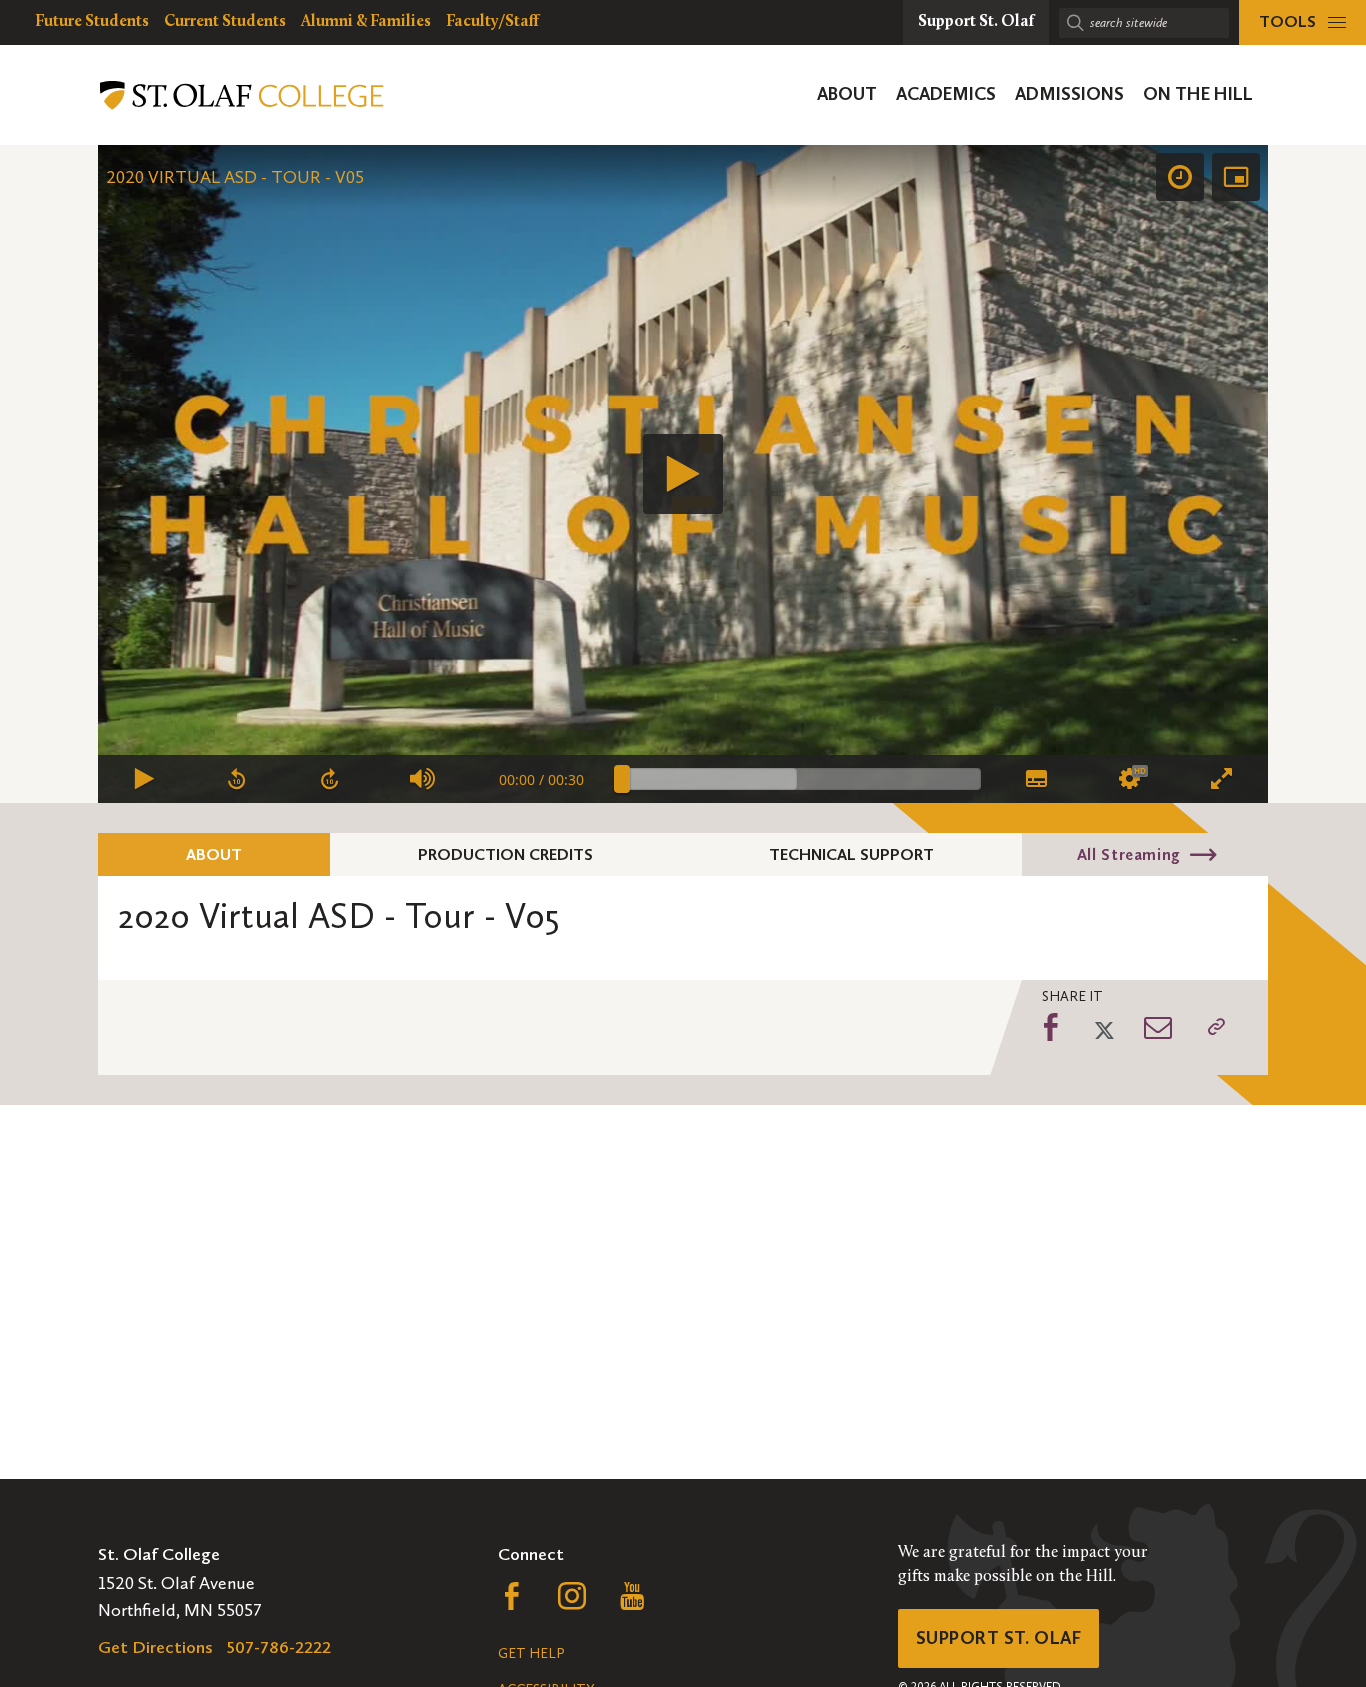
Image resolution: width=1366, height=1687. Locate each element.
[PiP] (1236, 177)
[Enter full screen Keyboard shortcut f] (1221, 779)
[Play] (683, 474)
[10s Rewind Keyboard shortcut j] (237, 779)
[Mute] (423, 779)
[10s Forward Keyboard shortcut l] (330, 779)
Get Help (531, 1653)
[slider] (801, 779)
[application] (683, 474)
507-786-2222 (279, 1647)
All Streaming (1129, 854)
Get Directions (155, 1647)
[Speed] (1180, 177)
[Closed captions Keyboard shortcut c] (1035, 779)
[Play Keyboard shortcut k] (144, 779)
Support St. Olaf (998, 1638)
